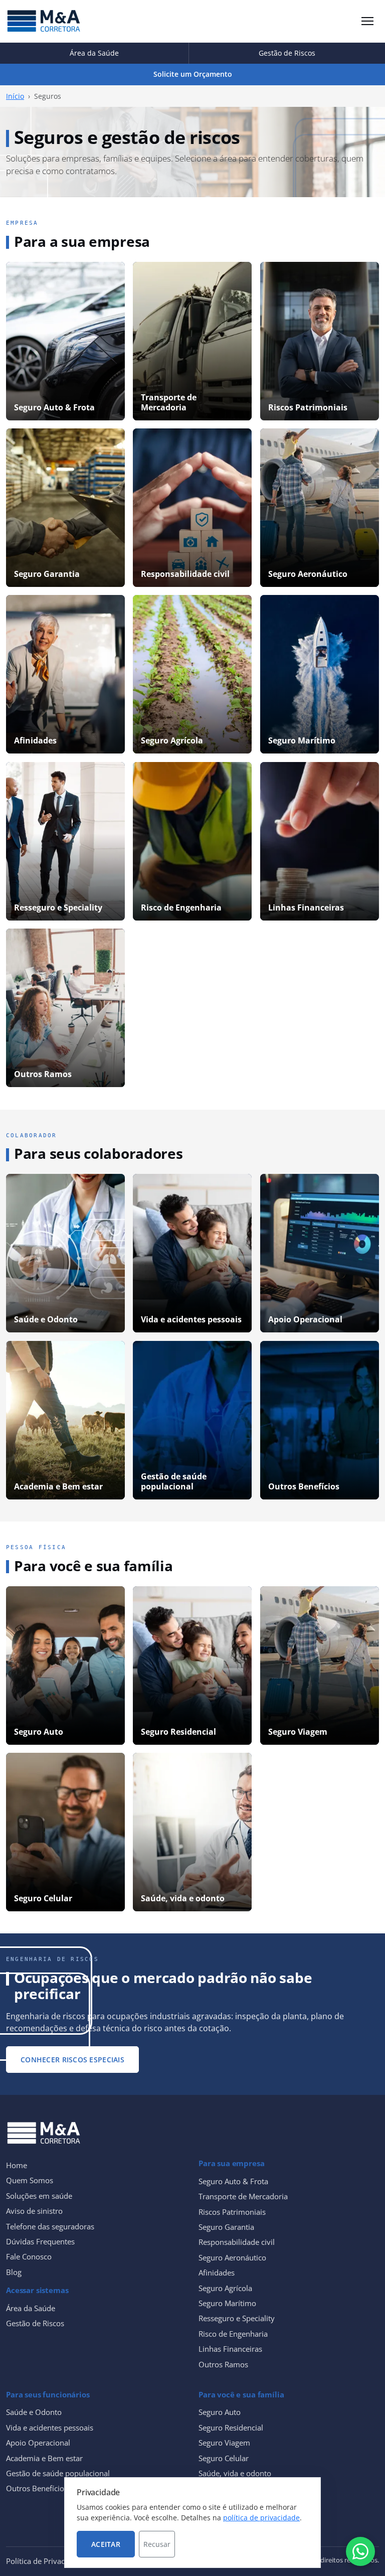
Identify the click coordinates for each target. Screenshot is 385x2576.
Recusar (157, 2544)
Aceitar (106, 2544)
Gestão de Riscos (287, 53)
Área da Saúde (94, 53)
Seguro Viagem (224, 2443)
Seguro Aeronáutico (232, 2257)
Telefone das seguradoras (50, 2226)
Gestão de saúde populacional (58, 2473)
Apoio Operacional (38, 2443)
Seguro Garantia (226, 2227)
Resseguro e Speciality (237, 2318)
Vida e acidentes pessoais (50, 2428)
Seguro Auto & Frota (233, 2181)
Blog (14, 2272)
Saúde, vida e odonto (235, 2473)
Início (15, 96)
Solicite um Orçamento (193, 74)
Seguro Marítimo (227, 2303)
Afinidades (217, 2272)
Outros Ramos (223, 2364)
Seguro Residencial (231, 2428)
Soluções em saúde (39, 2196)
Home (17, 2165)
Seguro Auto (220, 2412)
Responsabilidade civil (237, 2242)
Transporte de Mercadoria (243, 2196)
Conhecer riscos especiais (72, 2060)
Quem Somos (30, 2180)
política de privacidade (261, 2518)
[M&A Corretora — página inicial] (44, 21)
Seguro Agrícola (225, 2288)
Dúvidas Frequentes (40, 2241)
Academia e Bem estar (44, 2458)
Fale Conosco (29, 2256)
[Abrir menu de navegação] (367, 21)
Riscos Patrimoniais (232, 2212)
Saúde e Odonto (34, 2412)
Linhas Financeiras (230, 2349)
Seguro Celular (224, 2458)
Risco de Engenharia (233, 2334)
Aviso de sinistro (34, 2211)
